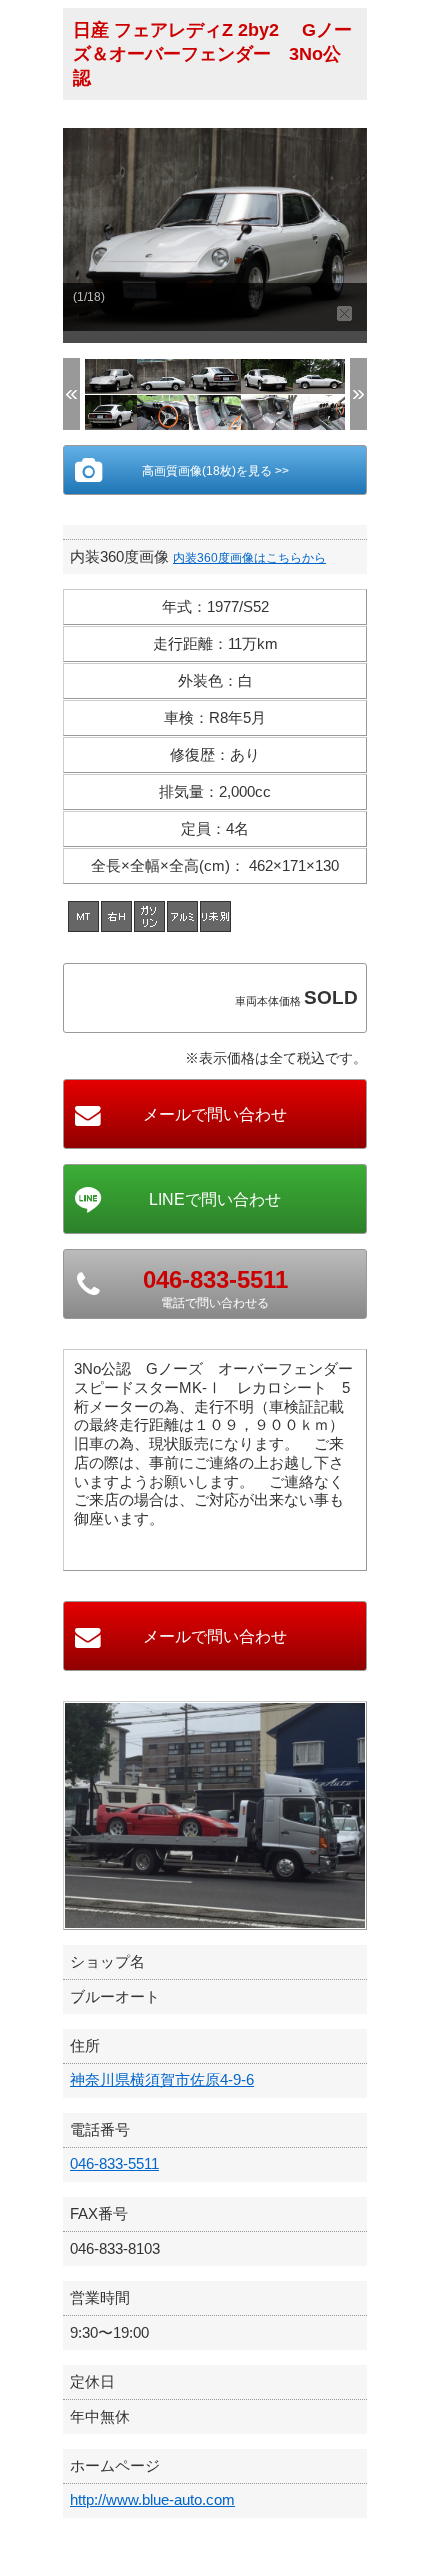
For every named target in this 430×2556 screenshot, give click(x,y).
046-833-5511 (114, 2163)
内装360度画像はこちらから (249, 558)
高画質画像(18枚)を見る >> (215, 471)
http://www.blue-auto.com (152, 2499)
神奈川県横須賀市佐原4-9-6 (162, 2079)
